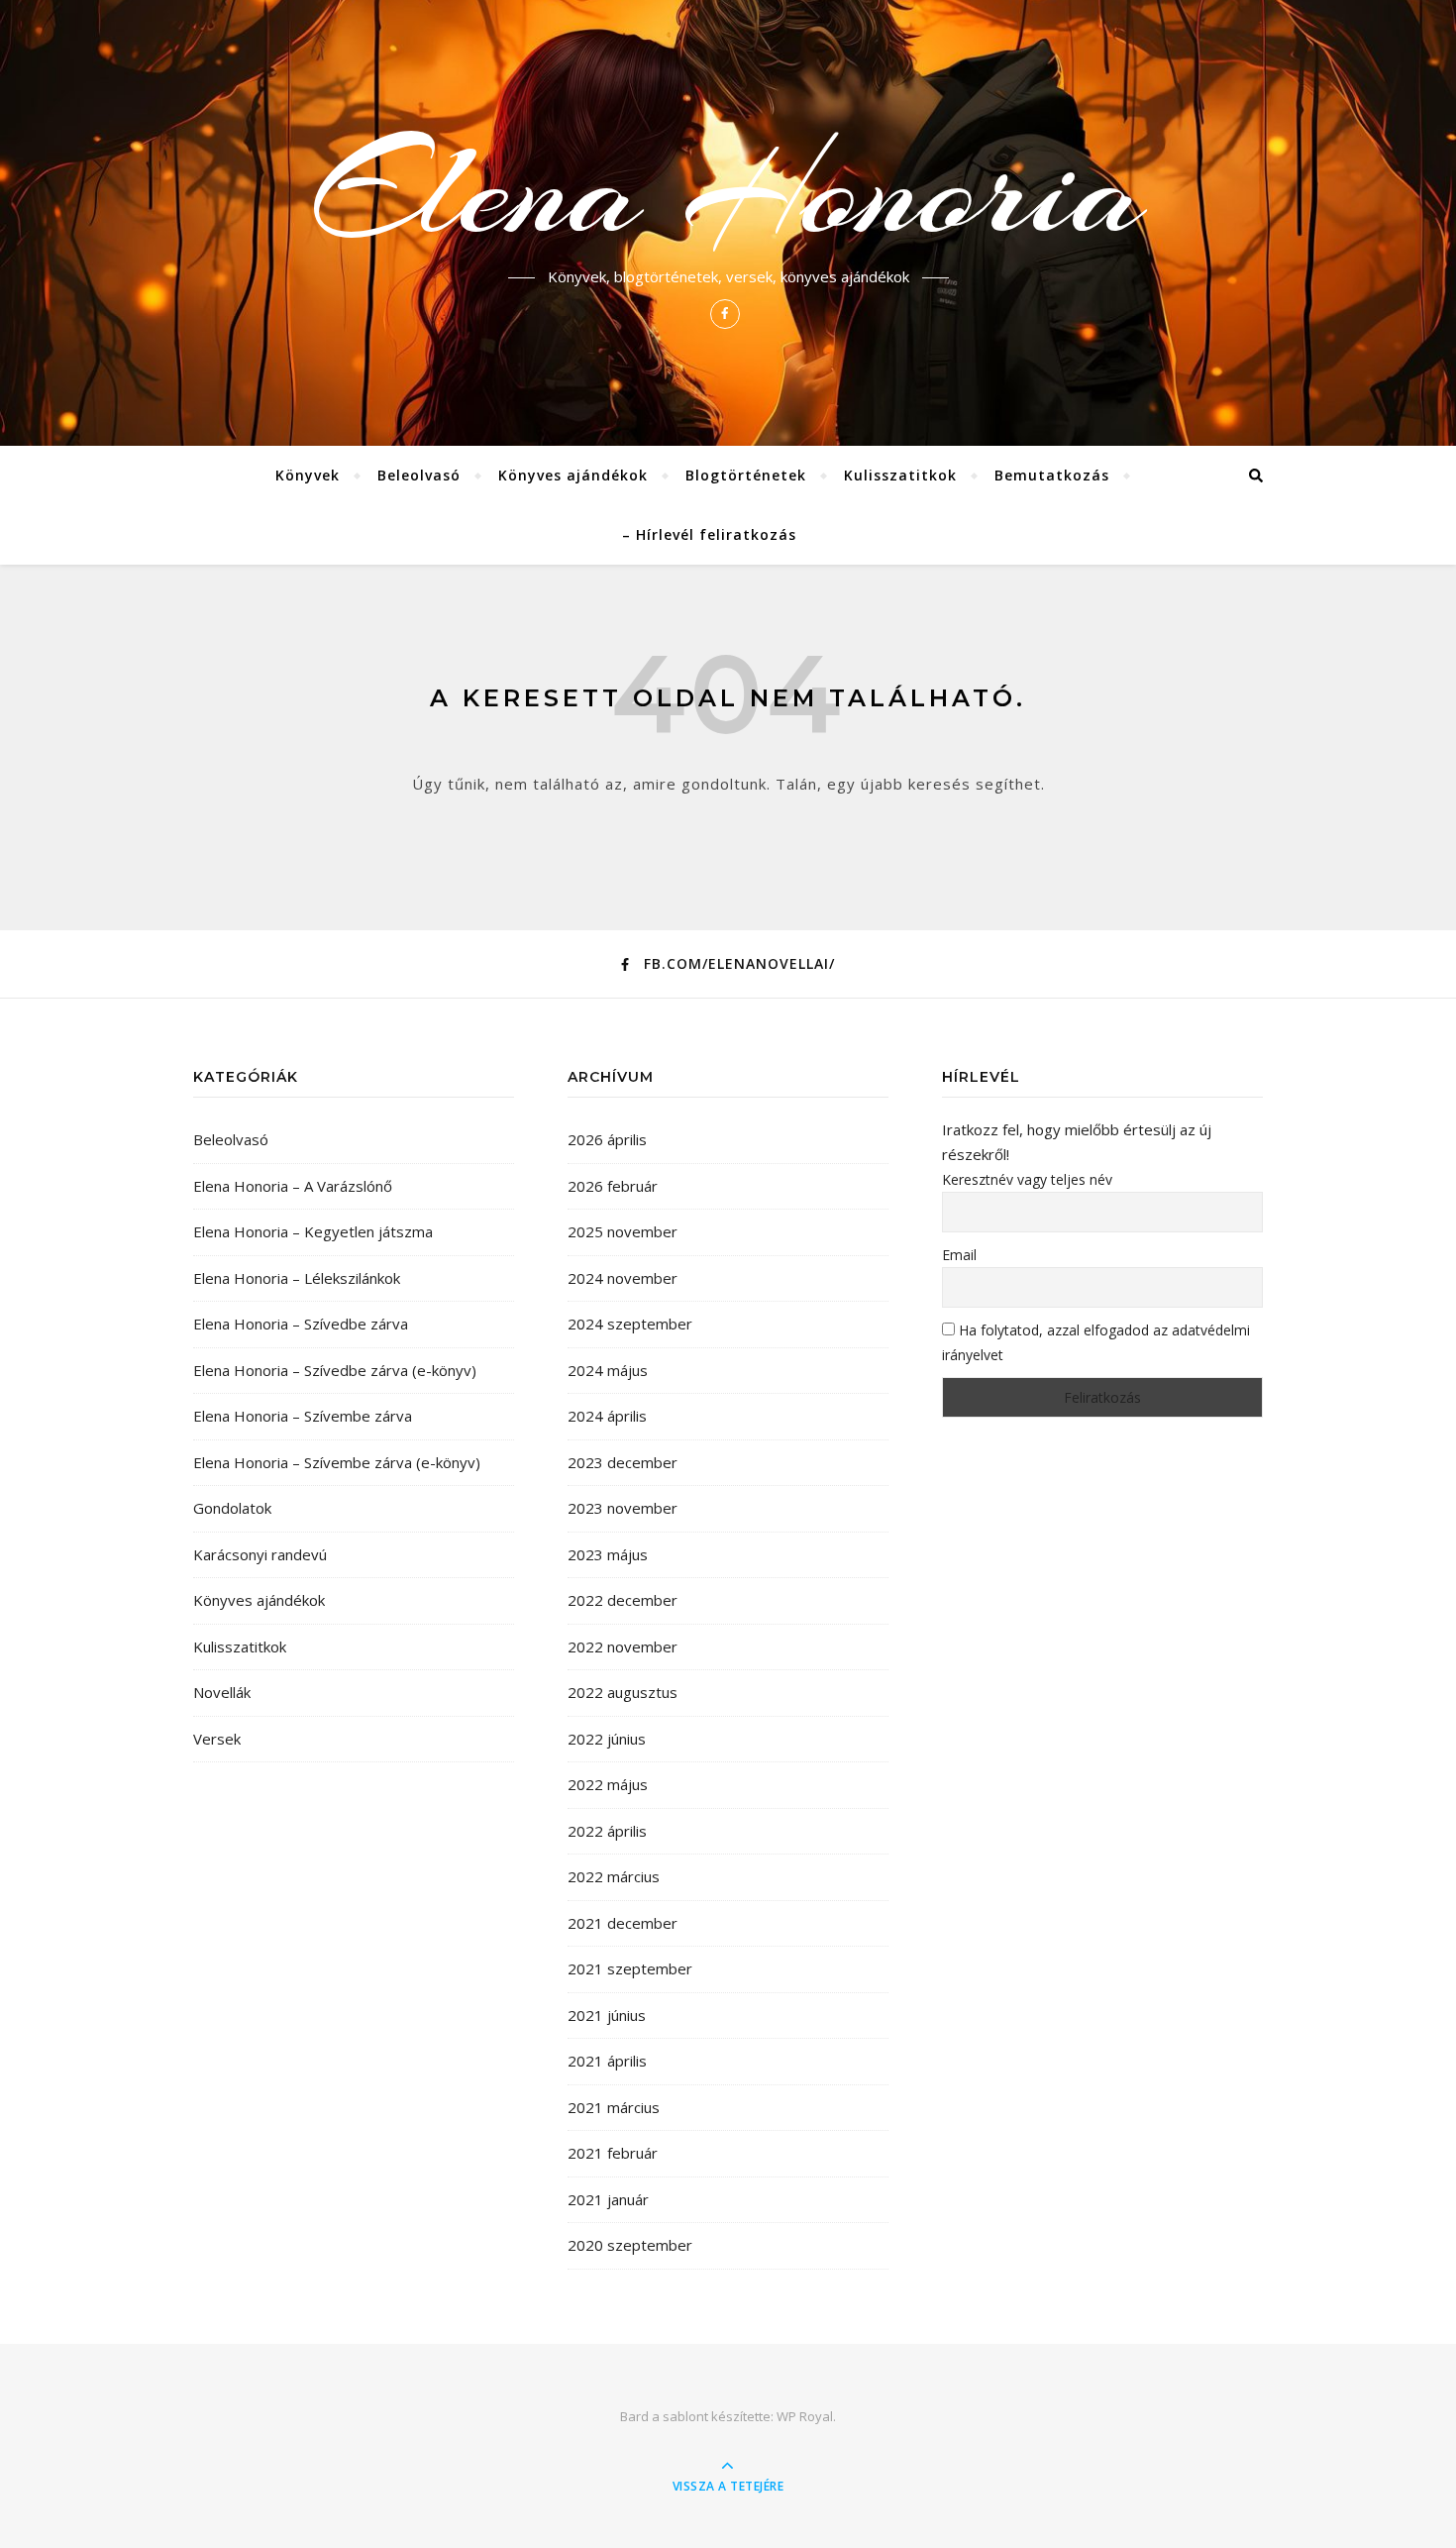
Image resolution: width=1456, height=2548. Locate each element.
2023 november (623, 1508)
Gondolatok (232, 1508)
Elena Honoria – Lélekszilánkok (297, 1278)
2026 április (607, 1139)
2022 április (607, 1831)
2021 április (607, 2061)
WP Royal (805, 2416)
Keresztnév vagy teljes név (1027, 1179)
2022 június (607, 1739)
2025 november (623, 1231)
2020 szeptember (630, 2245)
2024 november (623, 1278)
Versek (217, 1739)
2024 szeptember (630, 1324)
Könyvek (308, 475)
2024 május (608, 1370)
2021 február (613, 2153)
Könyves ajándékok (573, 475)
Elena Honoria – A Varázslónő (293, 1186)
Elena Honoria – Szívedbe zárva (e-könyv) (335, 1370)
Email (959, 1255)
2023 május (608, 1554)
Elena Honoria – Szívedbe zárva (301, 1324)
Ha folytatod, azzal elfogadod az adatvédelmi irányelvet (1096, 1342)
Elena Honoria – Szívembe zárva (303, 1416)
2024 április (607, 1416)
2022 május (608, 1784)
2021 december (623, 1923)
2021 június (607, 2015)
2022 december (623, 1600)
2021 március (614, 2107)
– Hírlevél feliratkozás (709, 534)
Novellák (222, 1692)
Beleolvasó (419, 475)
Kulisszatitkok (900, 475)
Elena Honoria (728, 190)
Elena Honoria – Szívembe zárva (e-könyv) (337, 1462)
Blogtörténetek (746, 475)
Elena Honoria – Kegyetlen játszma (313, 1231)
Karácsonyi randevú (260, 1554)
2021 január (608, 2199)
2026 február (613, 1186)
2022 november (623, 1646)
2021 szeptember (630, 1968)
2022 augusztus (623, 1692)
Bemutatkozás (1052, 475)
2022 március (614, 1876)
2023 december (623, 1462)
